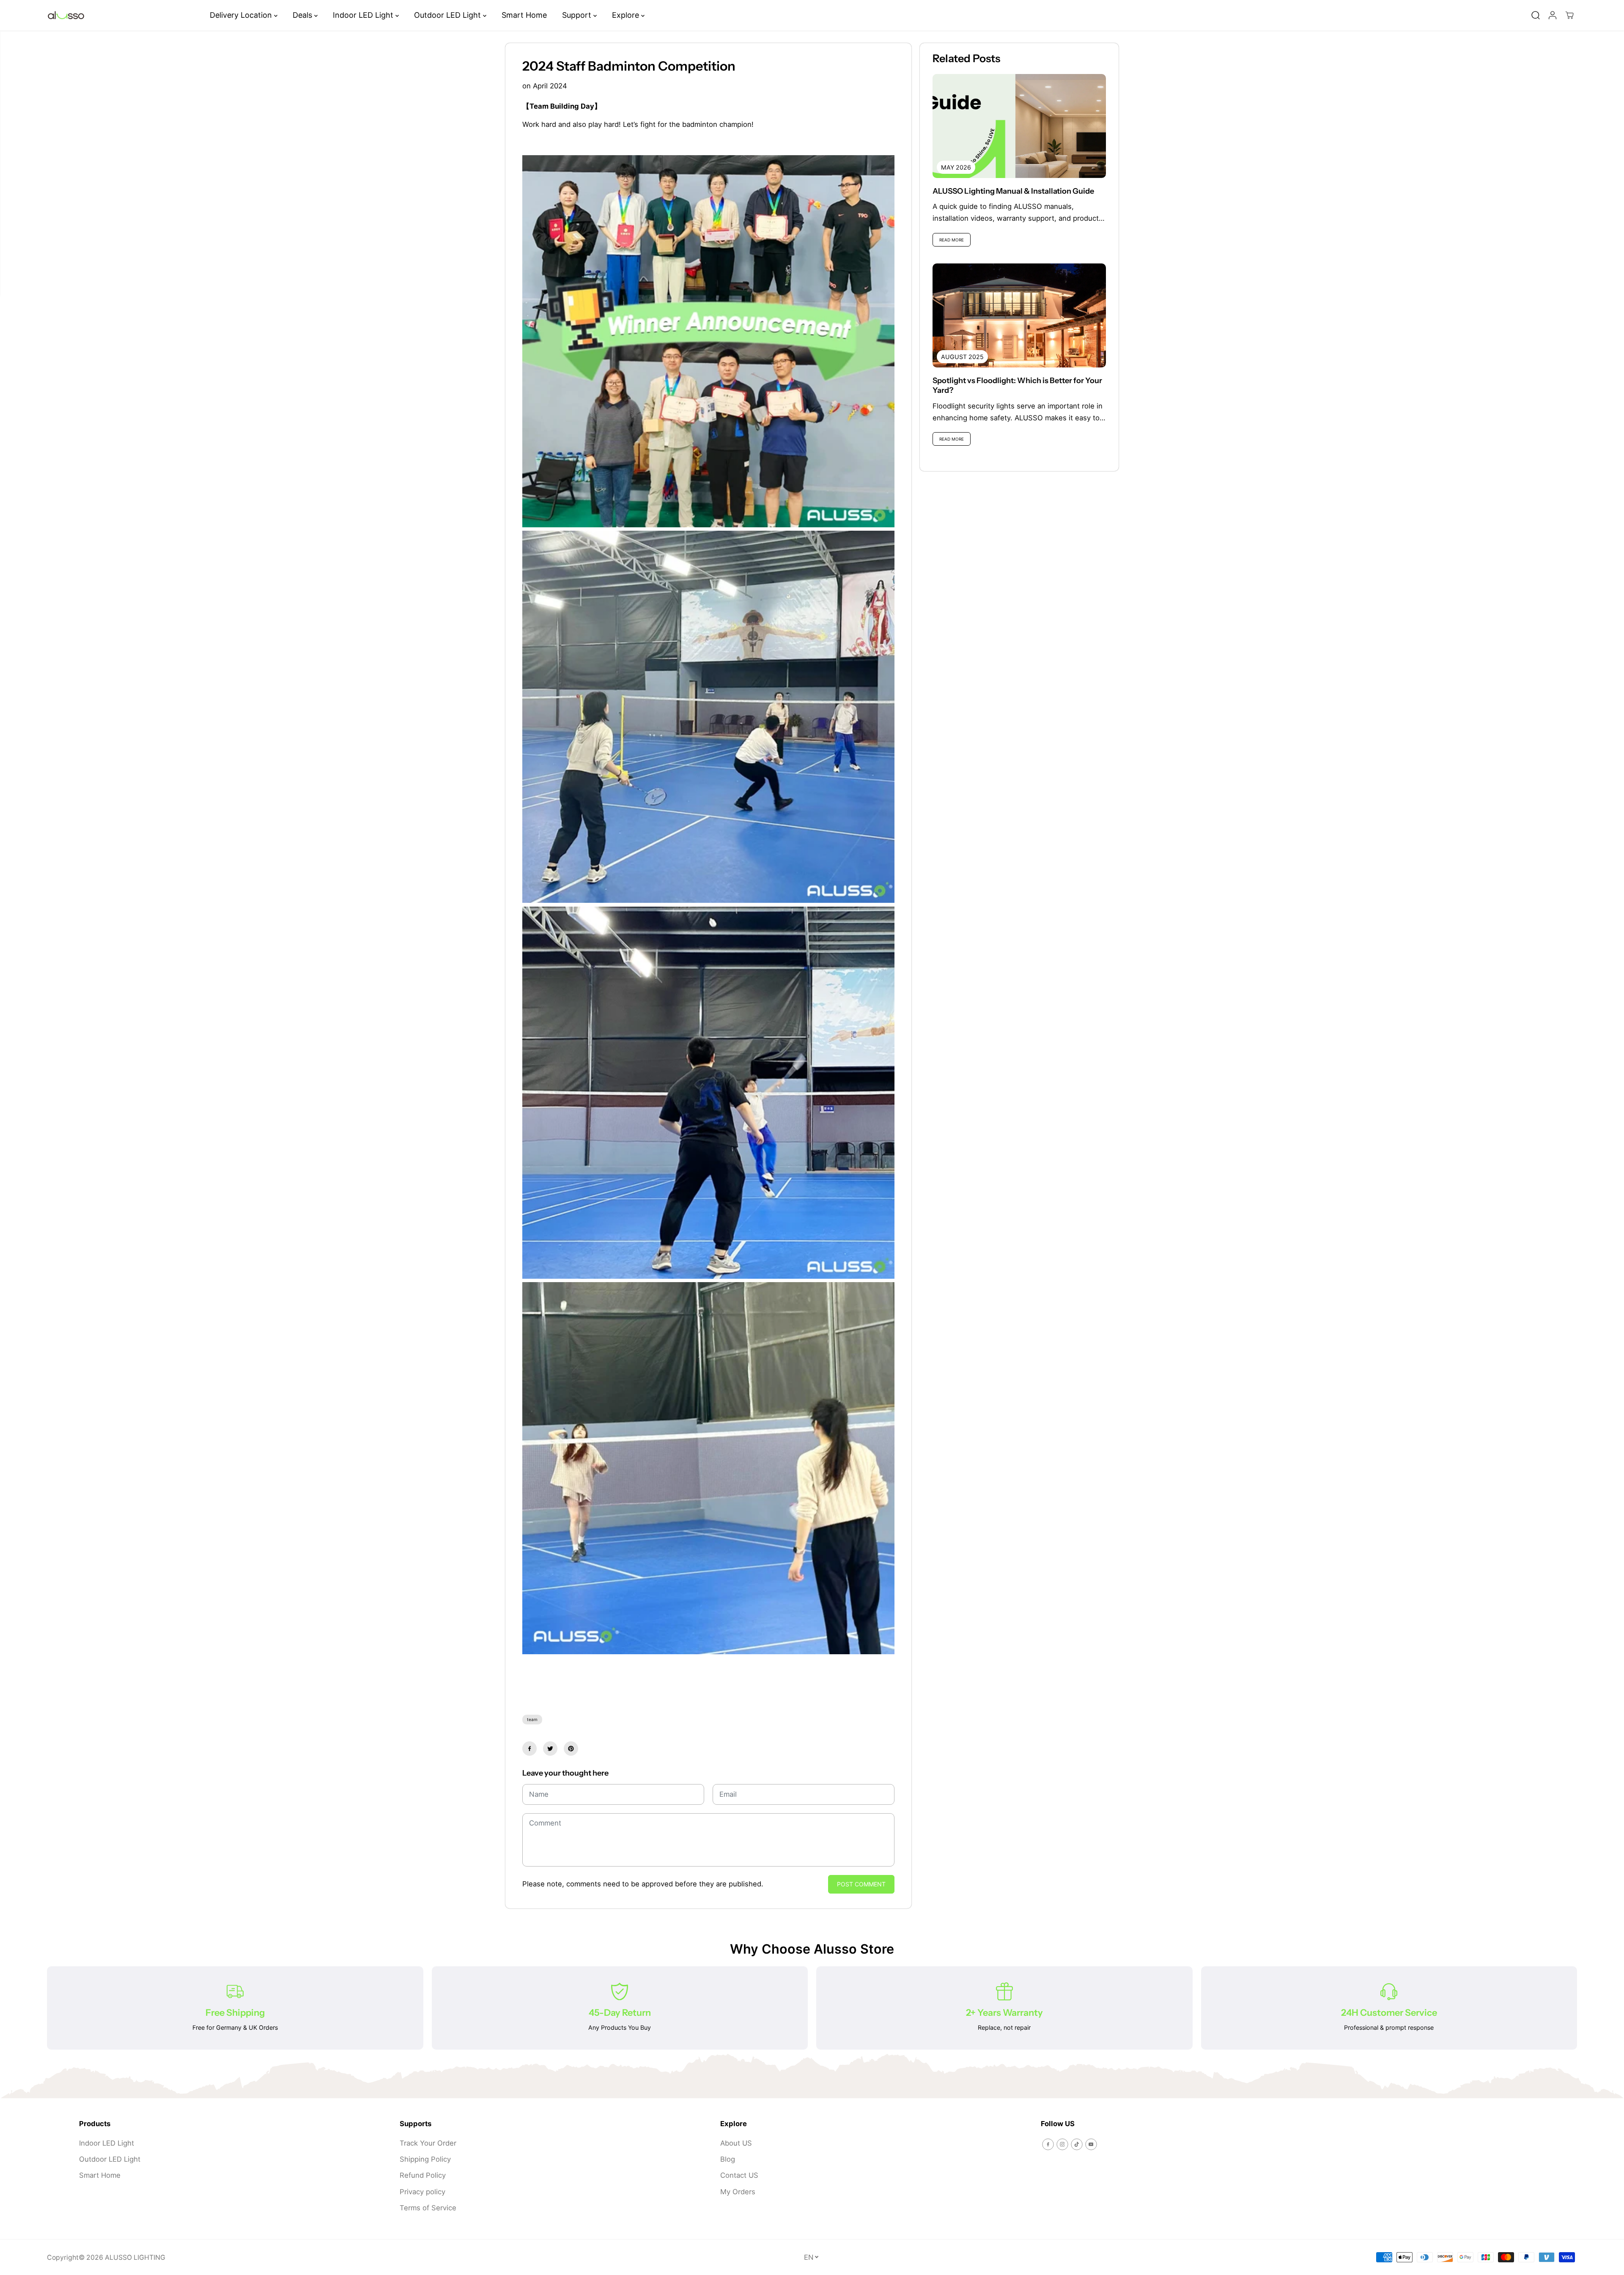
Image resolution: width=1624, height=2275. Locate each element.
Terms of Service (428, 2208)
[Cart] (1569, 15)
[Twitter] (550, 1749)
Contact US (739, 2175)
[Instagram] (1062, 2144)
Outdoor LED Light (449, 15)
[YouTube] (1091, 2144)
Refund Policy (423, 2175)
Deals (303, 15)
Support (578, 15)
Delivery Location (242, 15)
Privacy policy (422, 2192)
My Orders (738, 2192)
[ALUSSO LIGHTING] (66, 15)
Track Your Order (428, 2143)
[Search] (1536, 15)
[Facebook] (529, 1749)
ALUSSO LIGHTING (135, 2257)
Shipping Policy (425, 2159)
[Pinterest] (571, 1749)
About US (736, 2143)
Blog (728, 2159)
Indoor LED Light (364, 15)
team (532, 1719)
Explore (627, 15)
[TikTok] (1077, 2144)
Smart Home (524, 15)
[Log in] (1553, 15)
